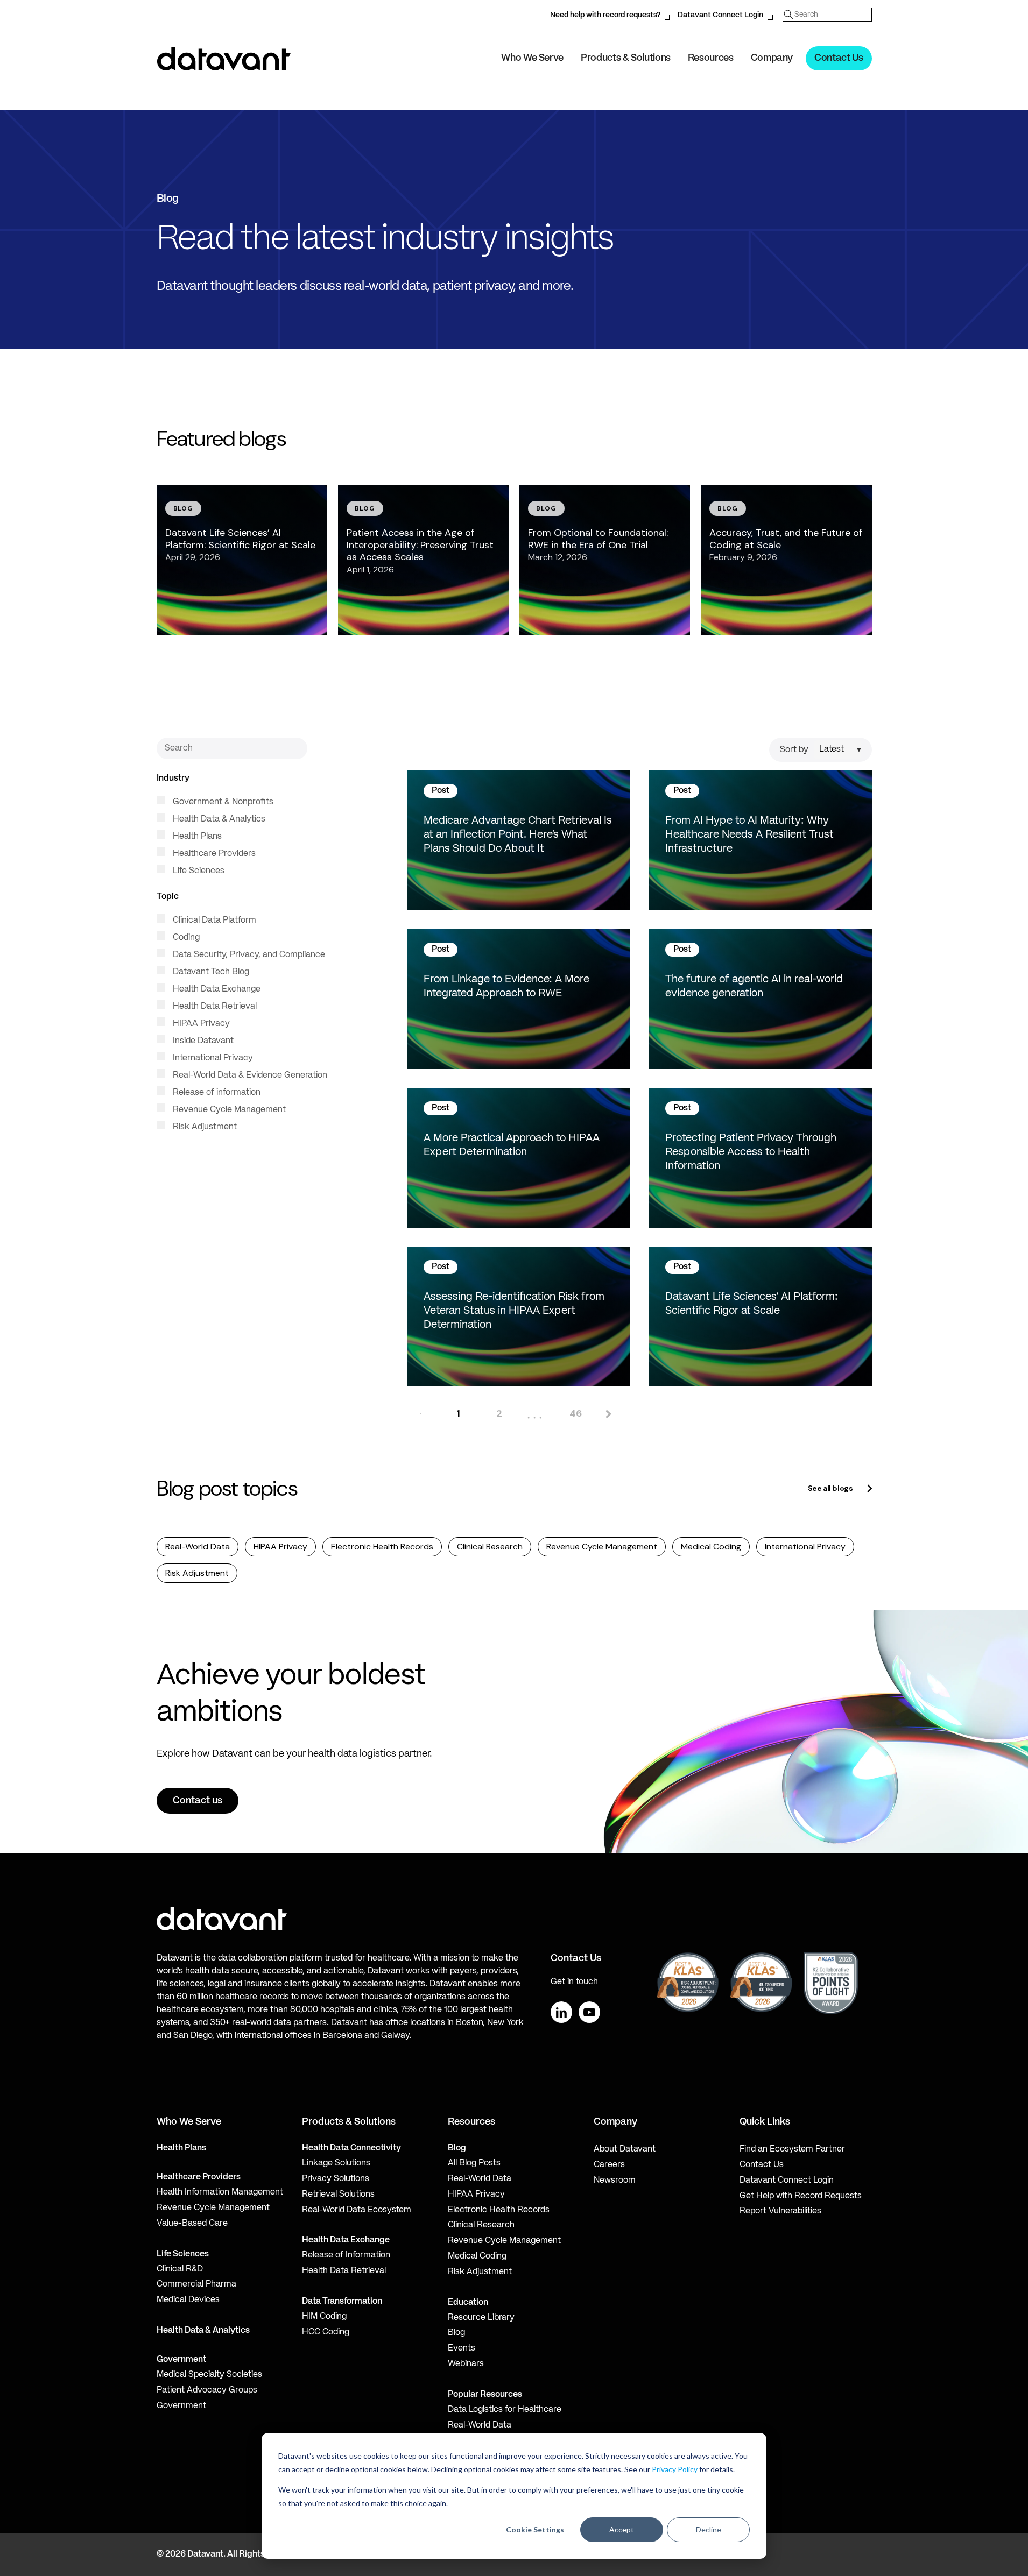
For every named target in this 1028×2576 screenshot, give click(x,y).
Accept (622, 2529)
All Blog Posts (474, 2163)
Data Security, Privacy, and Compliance (248, 955)
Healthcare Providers (213, 854)
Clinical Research (490, 1547)
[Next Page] (607, 1414)
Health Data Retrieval (214, 1007)
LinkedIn (561, 2012)
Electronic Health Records (382, 1547)
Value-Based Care (192, 2224)
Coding (185, 938)
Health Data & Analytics (218, 819)
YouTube (589, 2012)
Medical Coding (711, 1547)
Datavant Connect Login (720, 15)
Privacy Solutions (336, 2179)
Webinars (466, 2364)
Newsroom (615, 2181)
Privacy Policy (675, 2469)
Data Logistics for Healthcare (505, 2410)
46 (576, 1413)
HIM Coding (324, 2317)
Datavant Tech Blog (210, 972)
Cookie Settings (535, 2529)
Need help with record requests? (605, 15)
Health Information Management (220, 2192)
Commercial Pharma (196, 2284)
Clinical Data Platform (213, 921)
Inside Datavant (202, 1041)
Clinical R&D (180, 2269)
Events (462, 2348)
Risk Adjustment (204, 1127)
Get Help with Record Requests (801, 2196)
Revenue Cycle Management (228, 1110)
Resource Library (481, 2318)
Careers (609, 2165)
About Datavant (625, 2149)
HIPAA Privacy (200, 1024)
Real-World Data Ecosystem (357, 2210)
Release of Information (346, 2255)
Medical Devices (188, 2300)
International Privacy (212, 1058)
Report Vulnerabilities (780, 2211)
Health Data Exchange (216, 989)
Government (181, 2360)
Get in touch (574, 1982)
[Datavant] (224, 59)
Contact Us (839, 58)
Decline (709, 2529)
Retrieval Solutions (338, 2195)
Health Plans (196, 837)
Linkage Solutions (336, 2163)
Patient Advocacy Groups (207, 2390)
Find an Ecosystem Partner (792, 2149)
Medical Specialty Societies (209, 2375)
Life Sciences (198, 871)
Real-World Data (198, 1547)
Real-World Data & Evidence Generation (249, 1075)
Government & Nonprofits (222, 802)
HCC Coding (326, 2332)
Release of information (216, 1093)
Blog (456, 2333)
